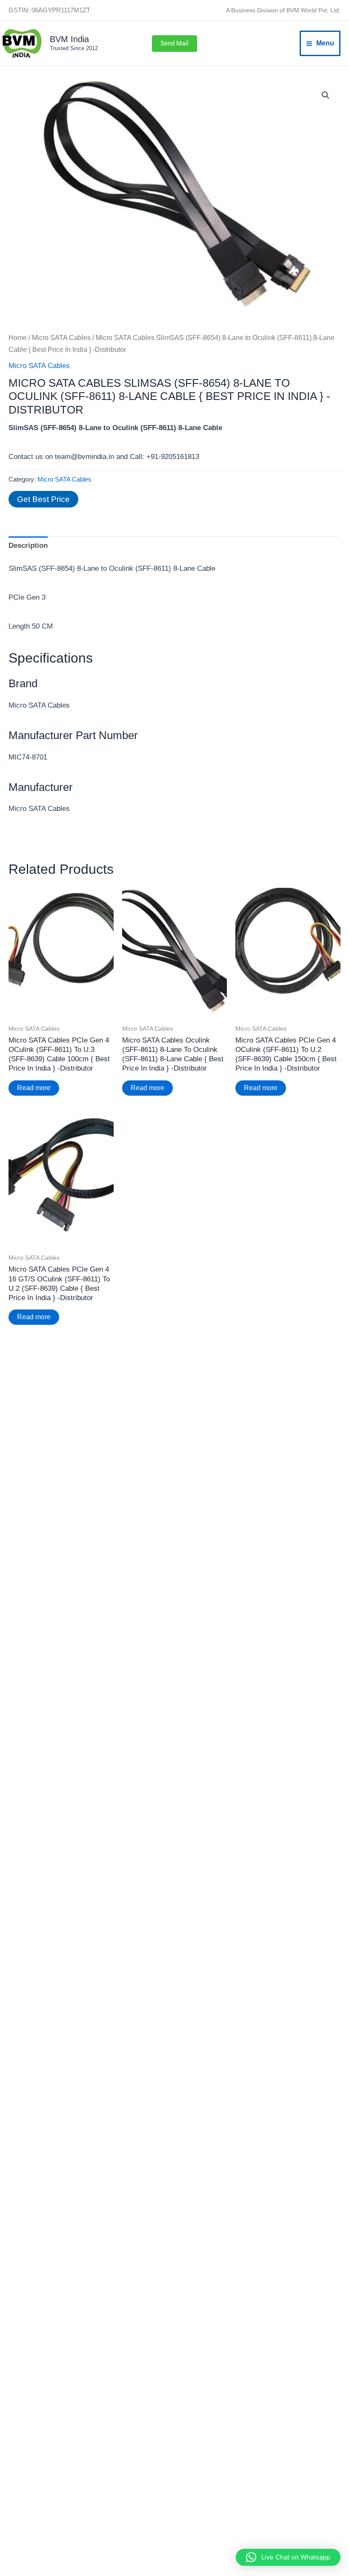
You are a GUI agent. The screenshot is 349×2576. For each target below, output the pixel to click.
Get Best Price (43, 499)
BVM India (69, 39)
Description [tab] (28, 546)
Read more (34, 1088)
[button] (174, 44)
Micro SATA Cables (61, 338)
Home (18, 338)
